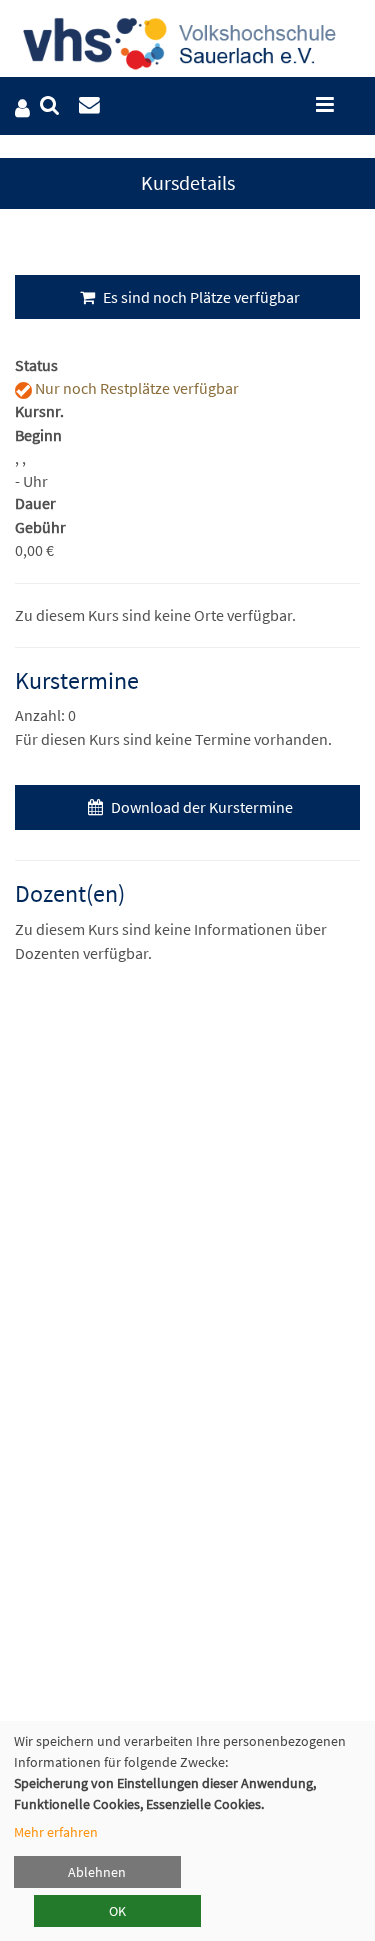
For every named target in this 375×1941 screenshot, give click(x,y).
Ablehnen (97, 1872)
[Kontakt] (89, 105)
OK (117, 1911)
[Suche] (49, 105)
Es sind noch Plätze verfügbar (200, 297)
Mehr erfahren (56, 1832)
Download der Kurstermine (200, 807)
